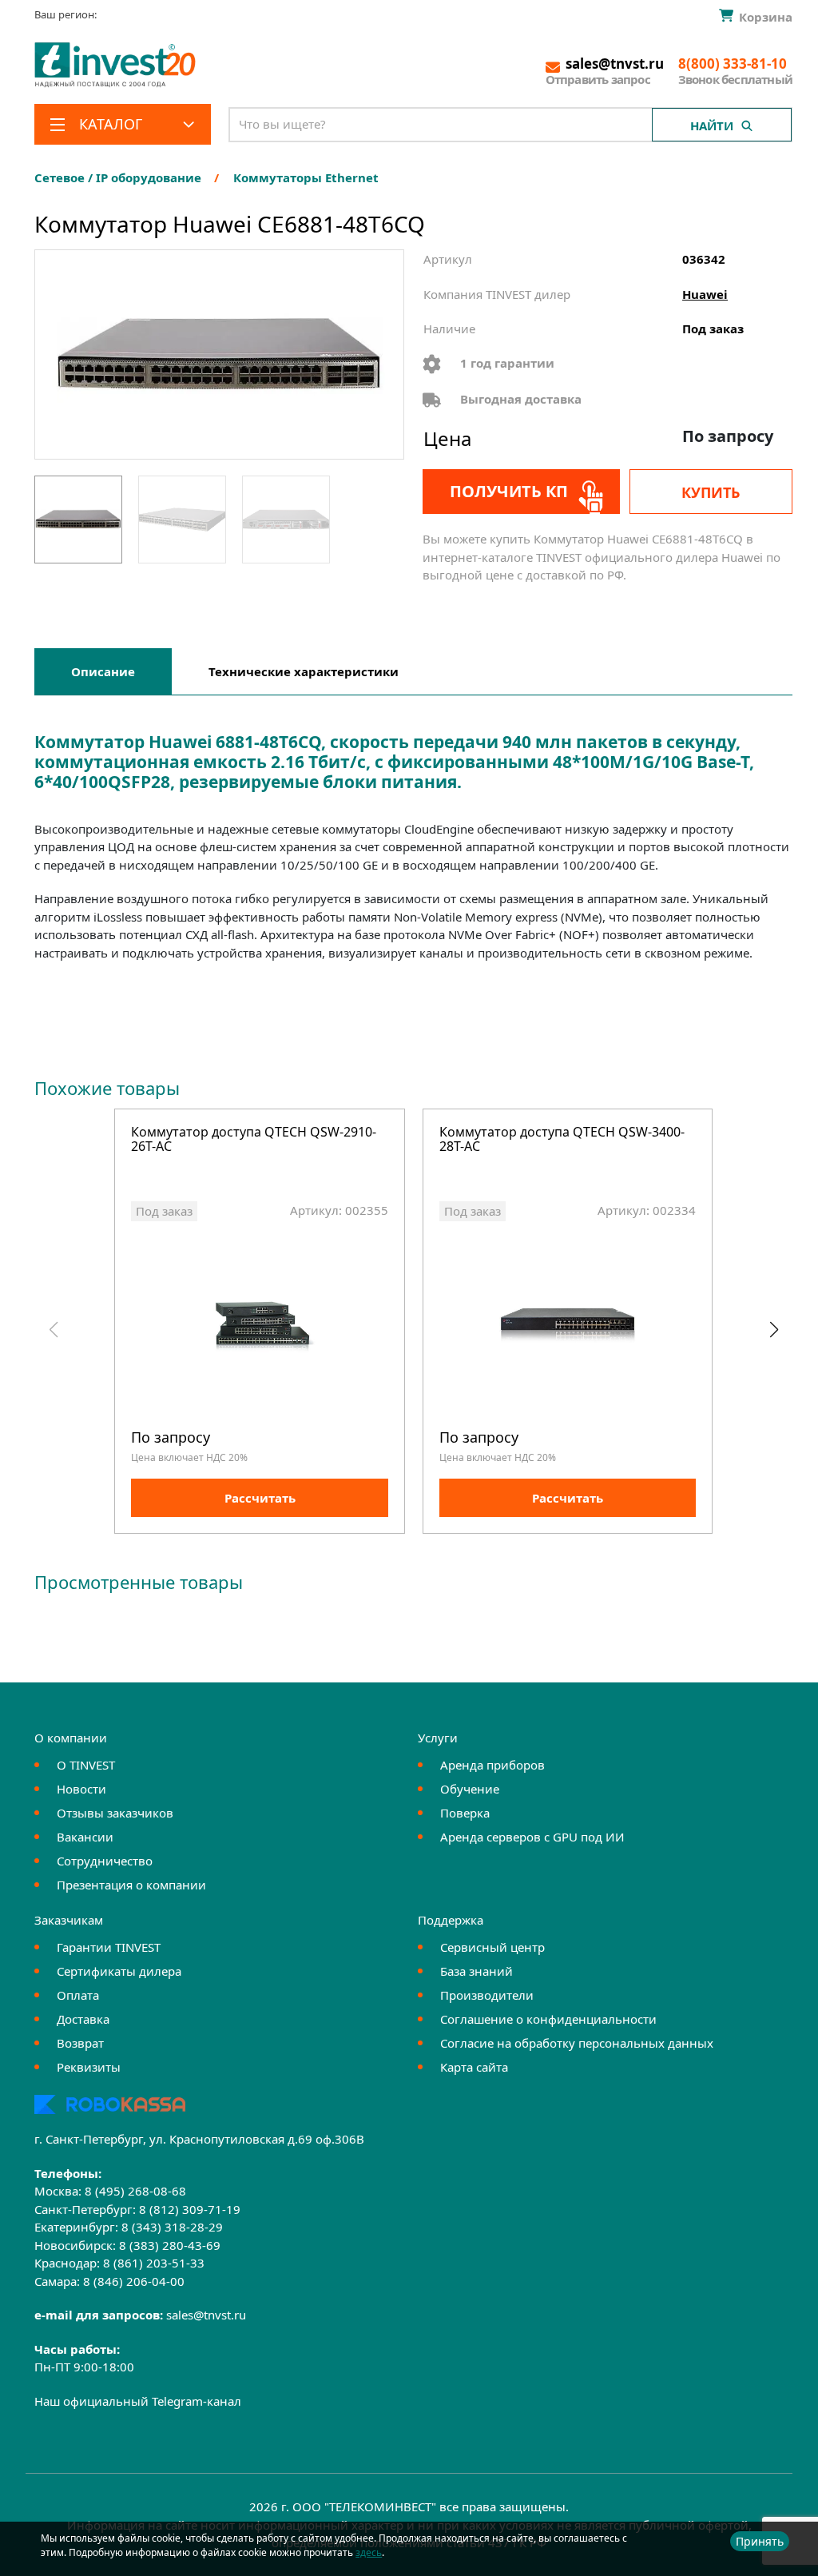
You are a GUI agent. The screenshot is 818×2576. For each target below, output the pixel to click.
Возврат (80, 2043)
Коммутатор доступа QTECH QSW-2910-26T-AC (254, 1140)
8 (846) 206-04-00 (134, 2281)
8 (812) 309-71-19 (190, 2209)
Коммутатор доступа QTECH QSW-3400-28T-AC (562, 1140)
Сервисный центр (492, 1947)
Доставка (83, 2019)
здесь (369, 2552)
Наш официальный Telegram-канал (138, 2401)
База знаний (477, 1971)
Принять (760, 2541)
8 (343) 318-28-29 (172, 2227)
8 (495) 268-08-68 (135, 2191)
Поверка (465, 1813)
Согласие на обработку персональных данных (577, 2043)
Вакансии (85, 1837)
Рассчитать (260, 1498)
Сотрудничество (105, 1861)
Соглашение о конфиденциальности (548, 2019)
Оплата (78, 1995)
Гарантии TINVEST (109, 1947)
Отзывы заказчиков (115, 1813)
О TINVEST (86, 1765)
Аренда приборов (492, 1765)
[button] (774, 1330)
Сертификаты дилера (119, 1971)
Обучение (470, 1789)
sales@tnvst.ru (206, 2315)
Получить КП (509, 491)
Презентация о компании (131, 1885)
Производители (487, 1995)
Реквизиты (89, 2067)
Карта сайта (474, 2067)
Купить (711, 492)
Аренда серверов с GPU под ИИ (532, 1837)
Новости (81, 1789)
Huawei (705, 294)
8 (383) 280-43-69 (170, 2245)
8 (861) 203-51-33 (154, 2263)
